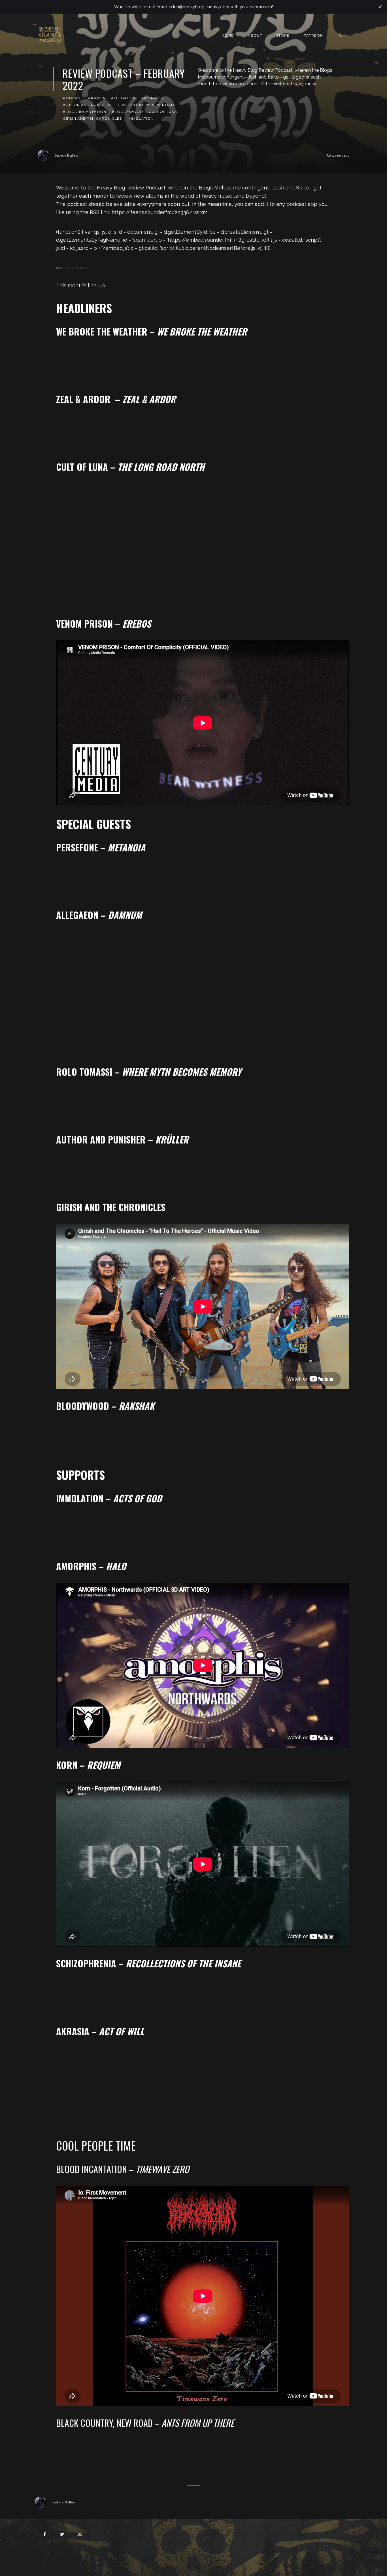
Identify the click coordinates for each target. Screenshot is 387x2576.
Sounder (82, 268)
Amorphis (152, 98)
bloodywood (127, 112)
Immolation (141, 118)
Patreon (313, 35)
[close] (380, 7)
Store (283, 35)
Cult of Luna (163, 112)
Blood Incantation (85, 112)
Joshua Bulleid (66, 155)
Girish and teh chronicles (92, 118)
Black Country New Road (145, 105)
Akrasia (97, 98)
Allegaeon (123, 98)
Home (228, 35)
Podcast (73, 98)
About (255, 35)
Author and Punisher (87, 105)
